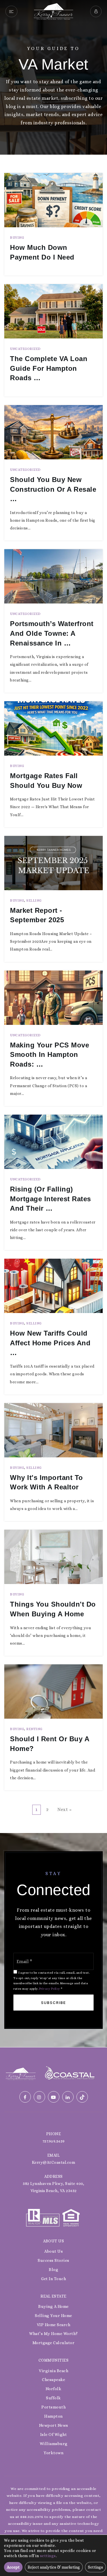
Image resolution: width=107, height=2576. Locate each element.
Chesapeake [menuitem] (53, 2380)
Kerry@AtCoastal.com (54, 2162)
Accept (13, 2567)
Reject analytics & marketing (54, 2567)
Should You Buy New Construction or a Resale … (53, 489)
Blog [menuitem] (53, 2270)
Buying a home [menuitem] (53, 2306)
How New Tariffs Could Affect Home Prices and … (50, 1343)
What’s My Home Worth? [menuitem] (53, 2334)
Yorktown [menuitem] (53, 2453)
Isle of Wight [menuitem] (54, 2434)
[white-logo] (21, 2073)
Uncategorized (25, 349)
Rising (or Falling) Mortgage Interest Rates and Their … (51, 1199)
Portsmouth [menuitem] (53, 2407)
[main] (53, 1024)
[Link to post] (53, 200)
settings (48, 2556)
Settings (95, 2567)
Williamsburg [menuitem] (54, 2444)
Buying (17, 238)
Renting (34, 1729)
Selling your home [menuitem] (53, 2316)
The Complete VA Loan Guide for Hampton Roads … (49, 368)
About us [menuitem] (53, 2251)
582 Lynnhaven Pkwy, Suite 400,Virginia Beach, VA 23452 (53, 2187)
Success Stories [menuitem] (53, 2260)
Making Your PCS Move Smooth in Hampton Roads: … (50, 1055)
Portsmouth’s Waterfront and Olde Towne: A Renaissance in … (52, 633)
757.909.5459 (54, 2141)
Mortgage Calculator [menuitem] (54, 2343)
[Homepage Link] (53, 11)
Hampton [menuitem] (53, 2416)
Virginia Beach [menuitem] (53, 2371)
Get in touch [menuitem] (53, 2279)
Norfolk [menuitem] (54, 2389)
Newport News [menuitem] (54, 2425)
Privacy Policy (50, 1989)
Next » (64, 1809)
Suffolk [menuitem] (53, 2398)
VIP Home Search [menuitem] (54, 2325)
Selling (34, 900)
